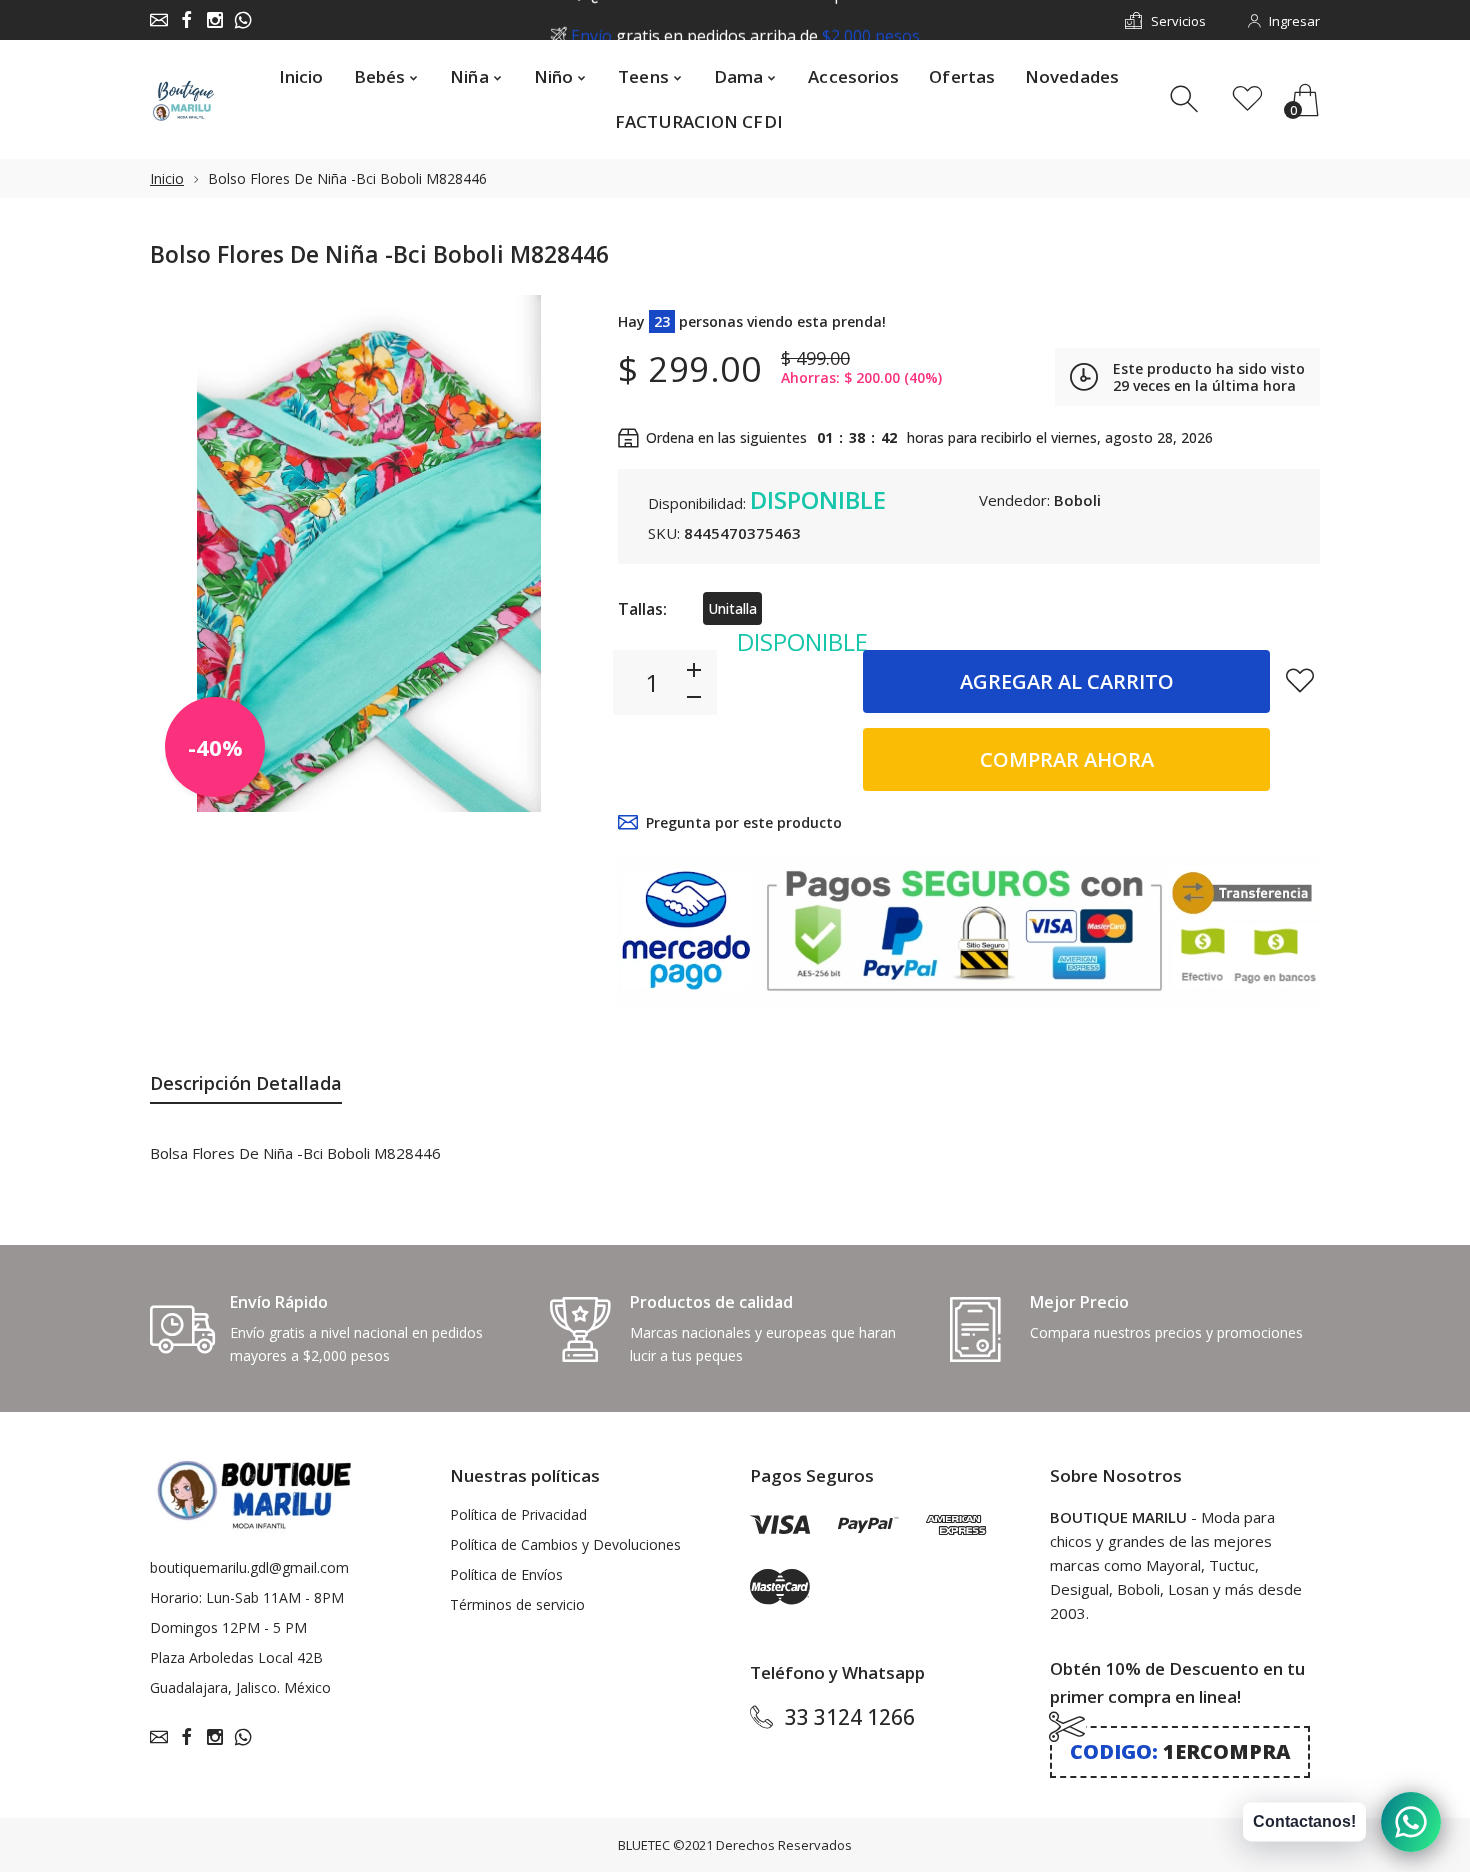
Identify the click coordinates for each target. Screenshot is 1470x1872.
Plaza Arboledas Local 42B (236, 1657)
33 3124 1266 (850, 1717)
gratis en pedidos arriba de (745, 21)
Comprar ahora (1067, 759)
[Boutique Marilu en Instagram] (215, 20)
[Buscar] (1186, 99)
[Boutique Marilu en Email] (159, 20)
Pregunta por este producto (744, 822)
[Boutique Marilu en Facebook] (187, 20)
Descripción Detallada (246, 1083)
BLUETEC (644, 1845)
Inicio (167, 178)
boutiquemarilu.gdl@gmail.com (249, 1567)
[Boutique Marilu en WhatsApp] (243, 20)
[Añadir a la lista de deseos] (1300, 680)
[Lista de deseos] (1247, 99)
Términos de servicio (517, 1604)
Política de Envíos (506, 1574)
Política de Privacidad (518, 1514)
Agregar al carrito (1067, 681)
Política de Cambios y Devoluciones (565, 1544)
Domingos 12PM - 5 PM (228, 1627)
